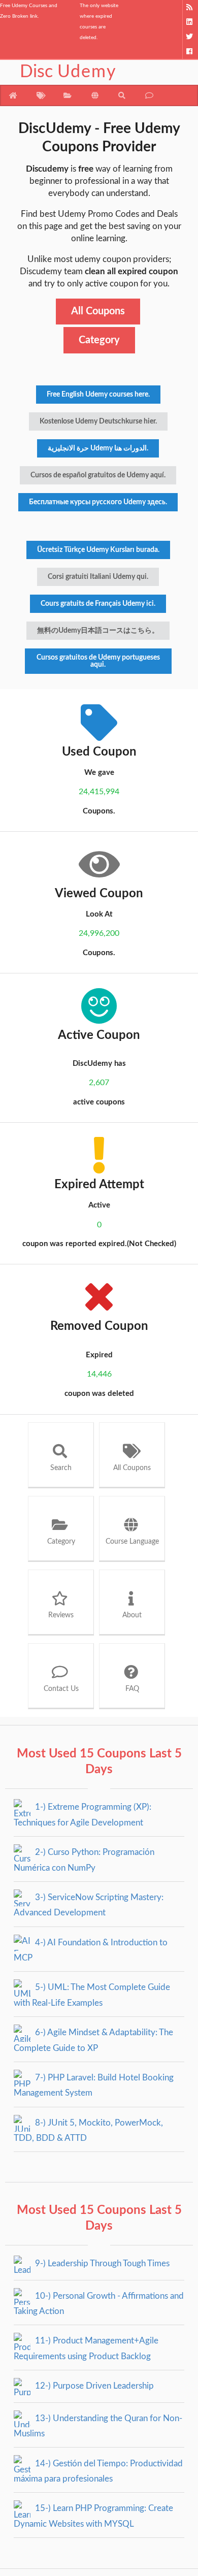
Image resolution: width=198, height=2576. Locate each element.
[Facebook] (190, 52)
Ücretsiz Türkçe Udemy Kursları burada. (98, 550)
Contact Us (61, 1689)
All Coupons (98, 311)
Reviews (61, 1615)
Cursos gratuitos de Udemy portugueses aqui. (98, 661)
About (132, 1615)
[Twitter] (190, 37)
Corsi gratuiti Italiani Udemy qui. (98, 577)
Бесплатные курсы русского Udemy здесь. (98, 502)
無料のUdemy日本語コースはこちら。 (98, 631)
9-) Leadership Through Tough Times (101, 2263)
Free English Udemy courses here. (98, 395)
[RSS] (190, 7)
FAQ (132, 1689)
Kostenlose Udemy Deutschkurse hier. (98, 421)
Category (99, 340)
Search (61, 1468)
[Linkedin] (190, 22)
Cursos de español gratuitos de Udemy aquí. (98, 475)
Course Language (132, 1542)
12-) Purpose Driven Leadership (93, 2386)
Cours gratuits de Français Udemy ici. (98, 604)
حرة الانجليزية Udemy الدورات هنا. (98, 448)
